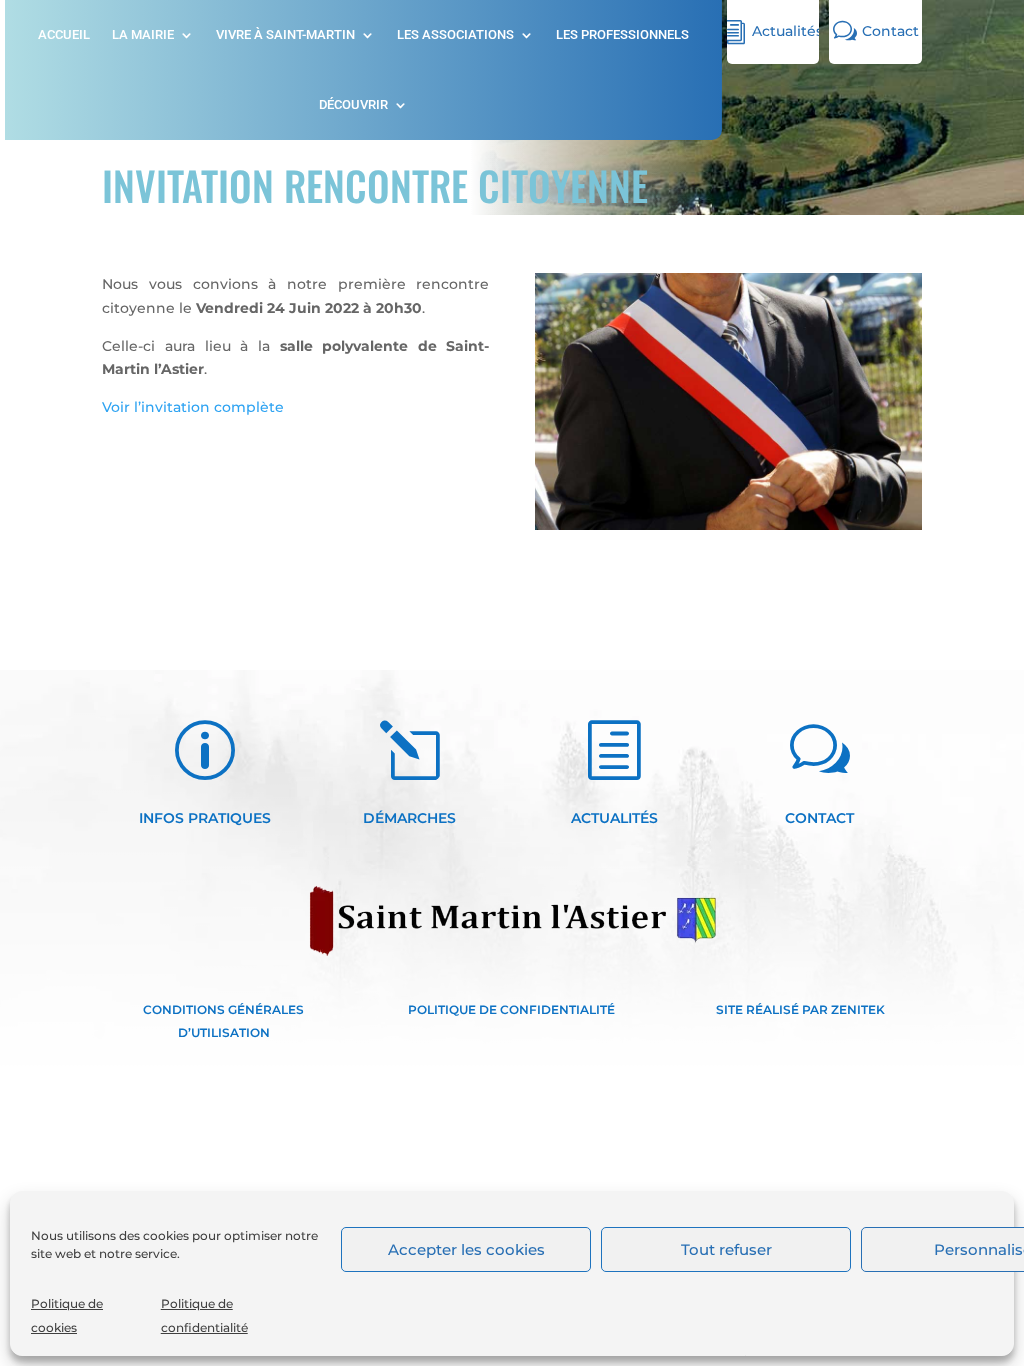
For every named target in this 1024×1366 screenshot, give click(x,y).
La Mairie (143, 35)
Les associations (455, 35)
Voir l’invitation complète (193, 407)
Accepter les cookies (466, 1249)
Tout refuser (726, 1249)
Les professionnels (622, 35)
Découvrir (353, 105)
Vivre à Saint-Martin (285, 35)
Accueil (64, 35)
